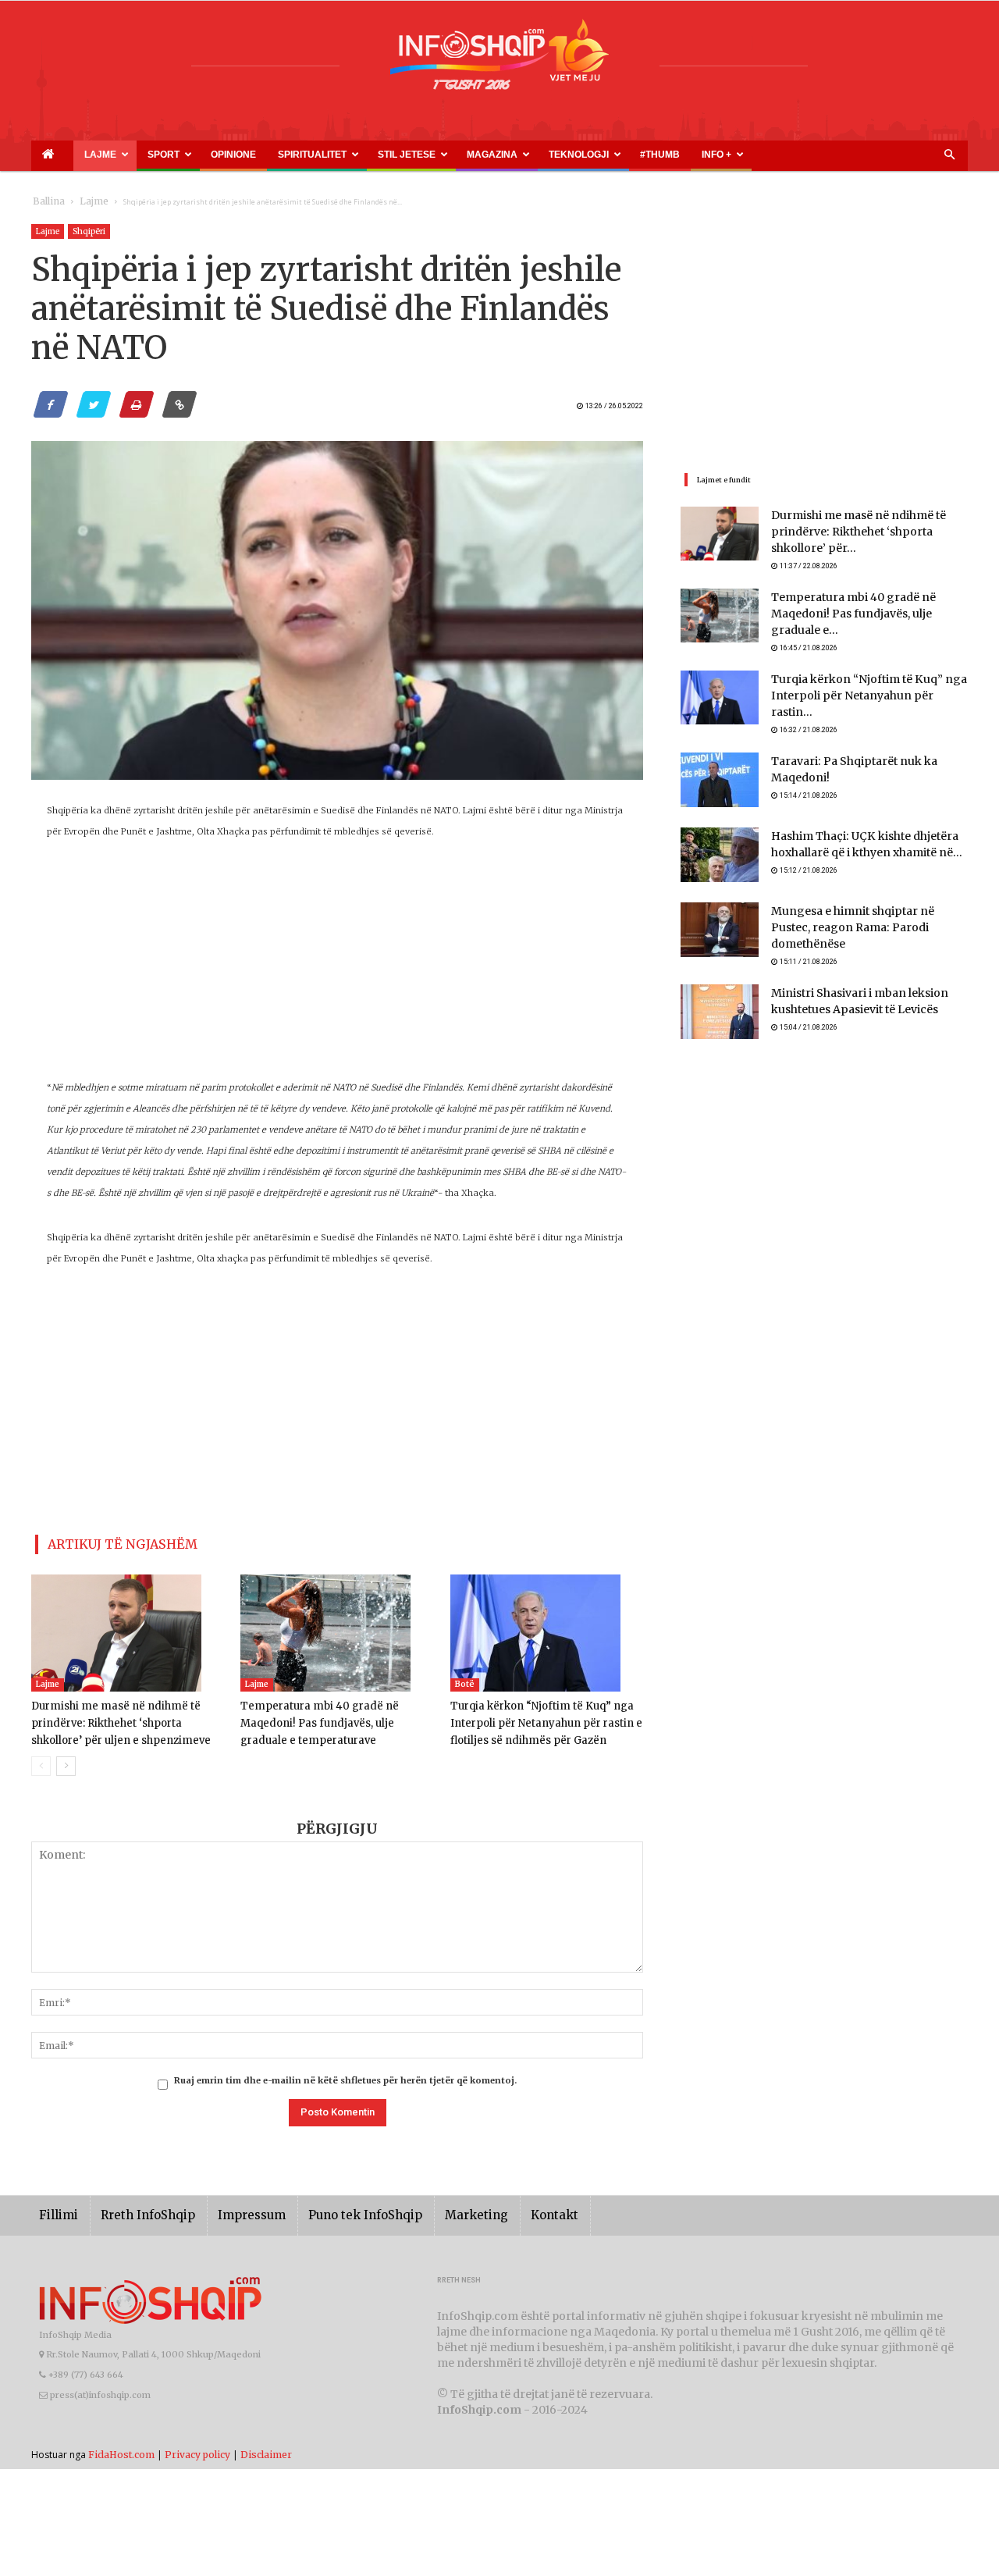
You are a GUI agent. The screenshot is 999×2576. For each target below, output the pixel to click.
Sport (126, 155)
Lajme (76, 155)
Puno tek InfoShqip (332, 2209)
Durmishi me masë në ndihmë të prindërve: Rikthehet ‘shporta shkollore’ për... (866, 533)
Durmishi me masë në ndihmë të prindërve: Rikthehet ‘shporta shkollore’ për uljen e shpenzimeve (126, 1717)
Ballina (46, 202)
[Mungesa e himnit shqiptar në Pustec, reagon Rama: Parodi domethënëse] (720, 918)
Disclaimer (266, 2448)
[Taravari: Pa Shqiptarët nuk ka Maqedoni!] (720, 768)
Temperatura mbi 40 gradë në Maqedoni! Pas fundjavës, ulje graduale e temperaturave (337, 1717)
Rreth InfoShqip (136, 2209)
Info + (544, 155)
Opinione (176, 155)
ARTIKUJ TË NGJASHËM (104, 1541)
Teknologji (445, 155)
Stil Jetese (309, 155)
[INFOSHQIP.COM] (499, 60)
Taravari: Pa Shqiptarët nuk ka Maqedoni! (868, 750)
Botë (465, 1678)
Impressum (229, 2209)
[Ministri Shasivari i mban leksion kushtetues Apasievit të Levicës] (720, 993)
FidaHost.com (121, 2448)
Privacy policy (197, 2448)
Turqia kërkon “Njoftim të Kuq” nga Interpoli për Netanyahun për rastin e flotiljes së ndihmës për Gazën (538, 1717)
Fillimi (56, 2209)
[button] (949, 155)
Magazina (377, 155)
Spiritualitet (234, 155)
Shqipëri (89, 231)
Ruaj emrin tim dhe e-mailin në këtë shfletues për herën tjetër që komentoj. (345, 2074)
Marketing (431, 2209)
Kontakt (501, 2209)
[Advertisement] (337, 968)
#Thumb (505, 155)
